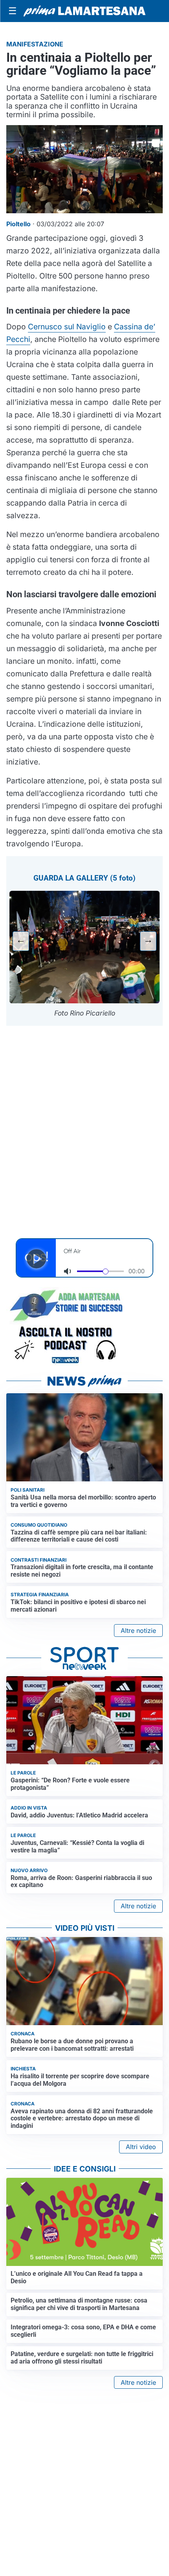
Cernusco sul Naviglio (67, 327)
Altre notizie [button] (138, 1631)
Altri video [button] (141, 2147)
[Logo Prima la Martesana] (84, 11)
